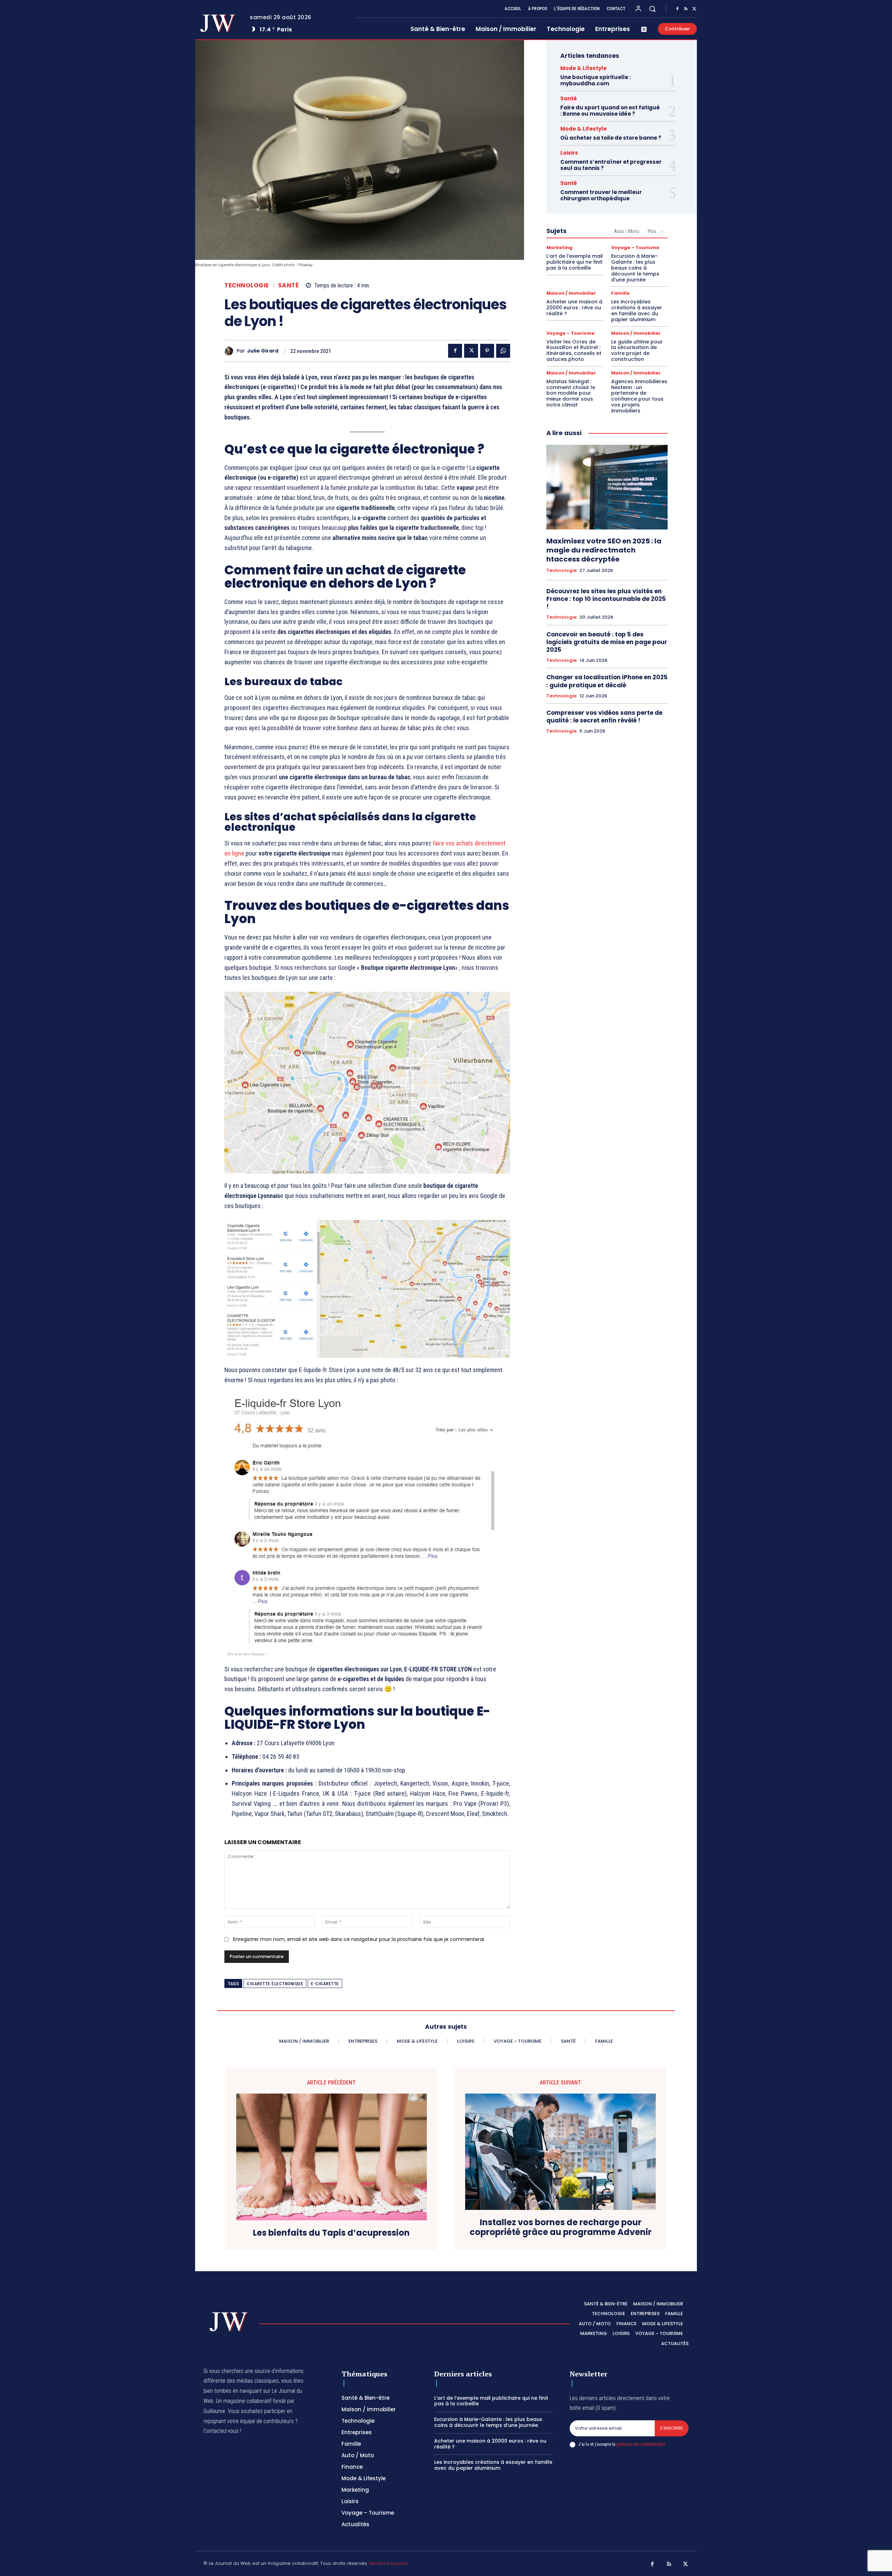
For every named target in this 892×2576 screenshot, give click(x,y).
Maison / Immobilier (571, 293)
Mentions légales (389, 2563)
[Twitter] (694, 9)
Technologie (247, 285)
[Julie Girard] (230, 351)
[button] (652, 9)
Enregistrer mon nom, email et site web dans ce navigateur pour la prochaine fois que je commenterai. (359, 1939)
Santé (289, 285)
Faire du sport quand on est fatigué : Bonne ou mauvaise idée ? (610, 111)
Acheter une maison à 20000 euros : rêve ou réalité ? (574, 308)
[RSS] (686, 9)
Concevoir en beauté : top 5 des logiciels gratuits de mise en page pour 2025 (607, 642)
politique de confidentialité (641, 2444)
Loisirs (569, 153)
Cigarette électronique (275, 1984)
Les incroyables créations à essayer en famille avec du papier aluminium (637, 310)
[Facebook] (677, 9)
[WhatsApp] (503, 351)
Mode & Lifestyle (583, 68)
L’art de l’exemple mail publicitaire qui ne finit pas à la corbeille (575, 262)
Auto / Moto (627, 231)
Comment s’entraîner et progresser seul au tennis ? (611, 165)
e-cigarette (325, 1984)
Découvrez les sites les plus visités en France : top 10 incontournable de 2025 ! (606, 599)
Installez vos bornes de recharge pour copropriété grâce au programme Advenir (561, 2228)
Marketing (559, 247)
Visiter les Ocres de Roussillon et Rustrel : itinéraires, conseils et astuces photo (574, 350)
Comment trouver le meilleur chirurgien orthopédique (601, 195)
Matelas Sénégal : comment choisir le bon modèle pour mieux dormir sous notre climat (571, 393)
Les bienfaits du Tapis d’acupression (331, 2233)
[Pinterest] (487, 351)
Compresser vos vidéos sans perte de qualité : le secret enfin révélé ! (604, 717)
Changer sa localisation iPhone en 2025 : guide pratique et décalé (607, 681)
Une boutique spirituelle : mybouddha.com (595, 80)
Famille (620, 293)
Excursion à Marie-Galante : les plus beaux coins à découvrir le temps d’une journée (635, 268)
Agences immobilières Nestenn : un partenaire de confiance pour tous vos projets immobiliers (639, 396)
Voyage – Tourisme (635, 247)
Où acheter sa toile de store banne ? (611, 138)
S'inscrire (672, 2428)
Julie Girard (263, 351)
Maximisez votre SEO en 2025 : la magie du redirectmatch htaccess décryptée (604, 550)
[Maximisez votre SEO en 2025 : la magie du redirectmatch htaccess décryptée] (607, 487)
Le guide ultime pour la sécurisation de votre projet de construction (637, 350)
